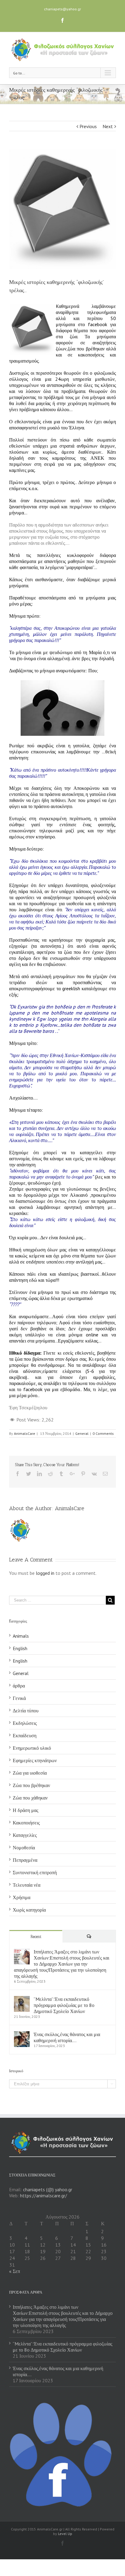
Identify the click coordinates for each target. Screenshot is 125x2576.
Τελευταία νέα (27, 1885)
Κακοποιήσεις (26, 1823)
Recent (36, 1937)
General (82, 1433)
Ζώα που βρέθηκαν (31, 1785)
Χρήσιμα (22, 1897)
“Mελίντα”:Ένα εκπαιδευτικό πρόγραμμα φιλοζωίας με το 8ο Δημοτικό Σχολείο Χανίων (64, 2005)
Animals (21, 1636)
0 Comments (103, 1433)
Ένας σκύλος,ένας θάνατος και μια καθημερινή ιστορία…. (67, 2037)
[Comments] (89, 1936)
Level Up (65, 2534)
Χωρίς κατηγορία (29, 1910)
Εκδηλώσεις (25, 1723)
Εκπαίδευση (25, 1735)
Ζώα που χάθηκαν (30, 1798)
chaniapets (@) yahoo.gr (48, 2189)
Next (108, 126)
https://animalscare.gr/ (44, 2196)
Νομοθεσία (24, 1848)
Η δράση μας (25, 1810)
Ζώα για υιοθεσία (30, 1773)
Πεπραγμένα (25, 1860)
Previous (88, 126)
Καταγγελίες (25, 1835)
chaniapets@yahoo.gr (62, 9)
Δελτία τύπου (26, 1711)
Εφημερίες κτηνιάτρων (35, 1760)
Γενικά (19, 1698)
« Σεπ (15, 2271)
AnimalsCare (25, 1433)
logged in (45, 1573)
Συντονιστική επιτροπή (35, 1872)
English (20, 1648)
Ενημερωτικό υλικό (32, 1748)
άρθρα (19, 1686)
